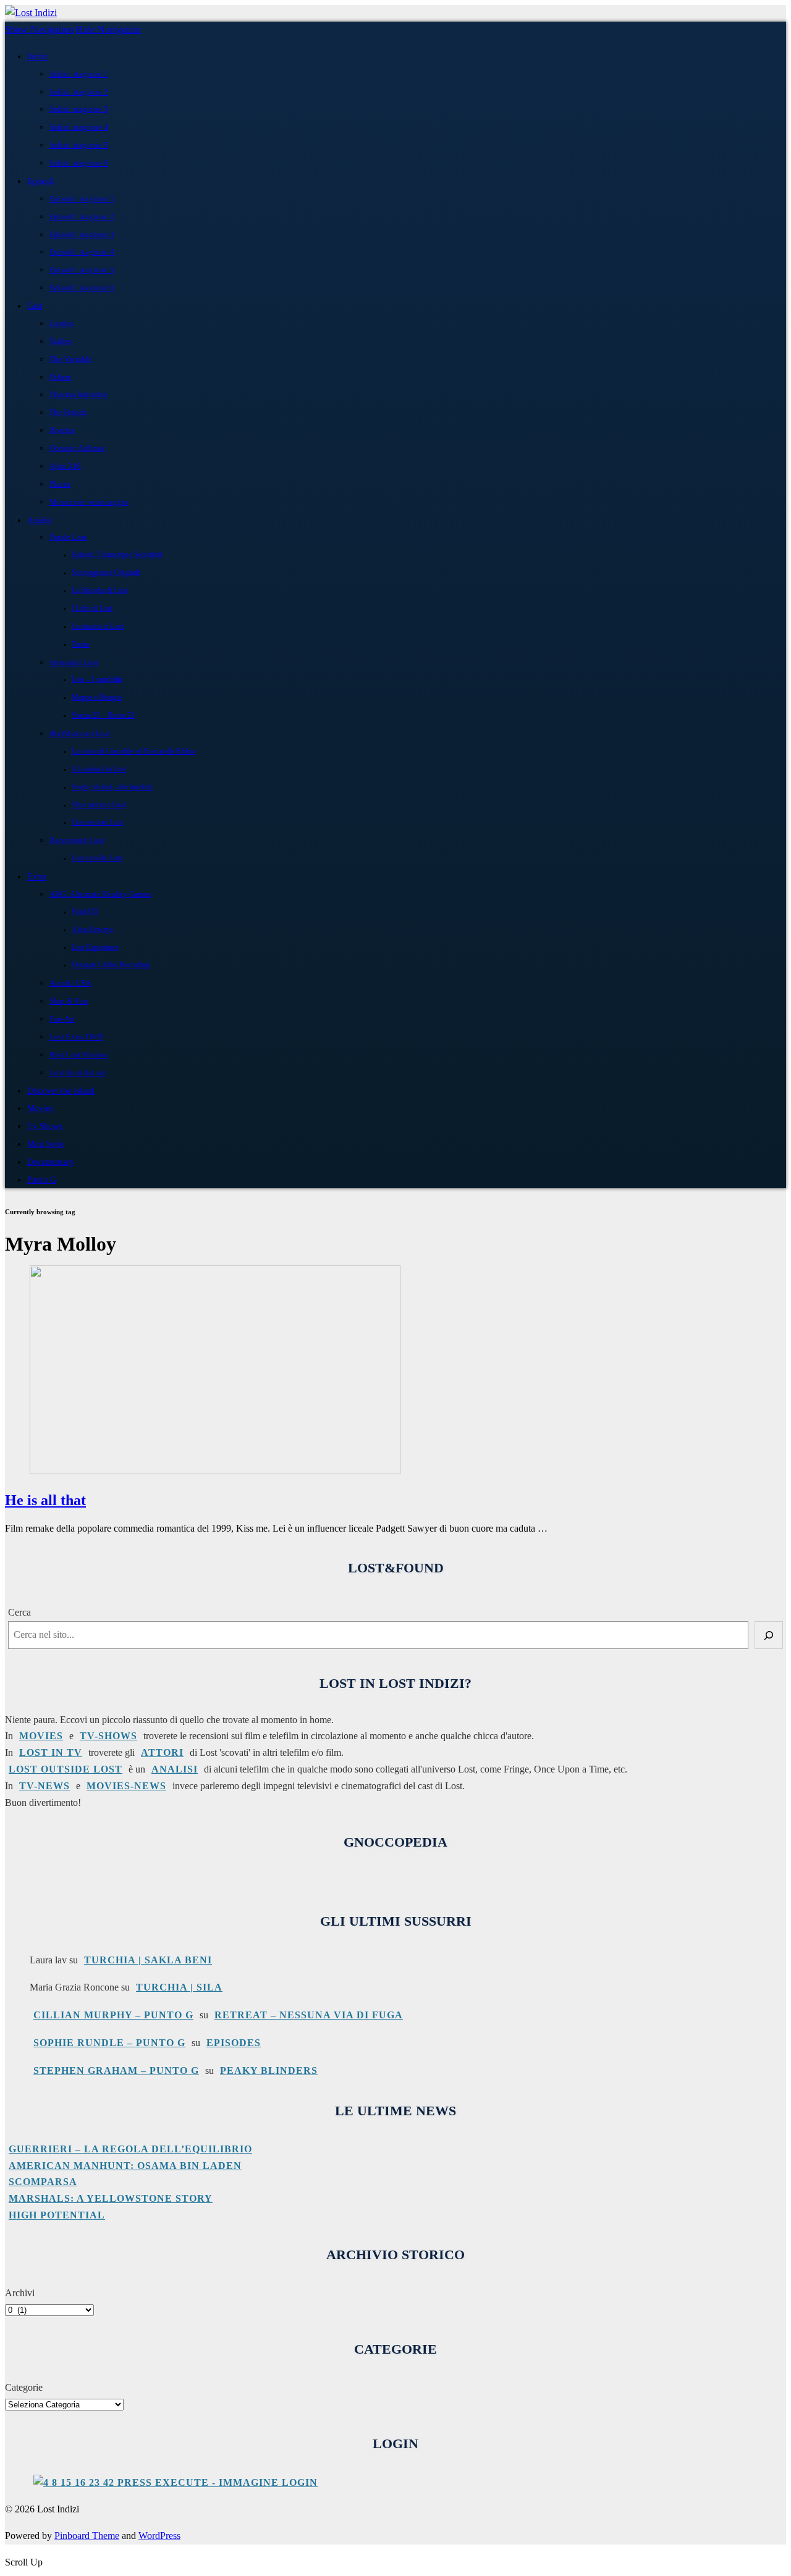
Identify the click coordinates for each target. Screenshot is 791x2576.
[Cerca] (769, 1635)
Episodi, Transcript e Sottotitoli (117, 555)
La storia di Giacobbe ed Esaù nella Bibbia (133, 751)
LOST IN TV (51, 1752)
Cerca (19, 1612)
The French (68, 412)
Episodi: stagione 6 (82, 287)
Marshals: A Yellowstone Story (111, 2198)
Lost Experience (95, 948)
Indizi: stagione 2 (79, 92)
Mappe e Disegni (97, 698)
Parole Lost (68, 537)
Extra (37, 876)
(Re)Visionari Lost (80, 733)
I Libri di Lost (92, 609)
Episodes (234, 2043)
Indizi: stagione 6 (79, 163)
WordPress (159, 2536)
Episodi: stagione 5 (82, 270)
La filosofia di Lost (99, 591)
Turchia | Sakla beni (148, 1960)
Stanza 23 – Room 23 (103, 715)
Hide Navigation (108, 29)
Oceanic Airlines (77, 448)
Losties (61, 323)
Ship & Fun (69, 1001)
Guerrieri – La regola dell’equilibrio (130, 2149)
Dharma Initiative (79, 394)
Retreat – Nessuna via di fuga (309, 2015)
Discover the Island (61, 1091)
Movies (40, 1108)
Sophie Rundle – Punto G (109, 2043)
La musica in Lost (98, 627)
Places (60, 484)
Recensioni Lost (77, 840)
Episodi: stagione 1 (82, 199)
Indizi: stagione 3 (79, 109)
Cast (35, 306)
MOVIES (41, 1736)
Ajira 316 (65, 466)
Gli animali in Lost (99, 769)
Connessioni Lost (97, 822)
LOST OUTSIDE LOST (66, 1769)
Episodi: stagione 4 (82, 252)
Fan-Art (62, 1019)
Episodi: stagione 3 (82, 234)
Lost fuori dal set (78, 1072)
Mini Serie (46, 1144)
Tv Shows (45, 1126)
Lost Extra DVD (76, 1037)
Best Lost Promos (78, 1055)
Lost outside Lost (97, 858)
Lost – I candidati (97, 680)
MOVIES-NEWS (126, 1786)
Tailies (61, 341)
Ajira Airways (92, 930)
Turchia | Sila (179, 1987)
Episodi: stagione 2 (82, 216)
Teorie (81, 644)
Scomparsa (43, 2182)
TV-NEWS (44, 1786)
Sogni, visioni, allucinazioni (112, 787)
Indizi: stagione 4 (79, 127)
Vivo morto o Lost (99, 805)
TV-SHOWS (108, 1736)
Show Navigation (39, 29)
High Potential (57, 2215)
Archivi (20, 2293)
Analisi (40, 520)
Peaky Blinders (269, 2070)
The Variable (71, 359)
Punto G (42, 1180)
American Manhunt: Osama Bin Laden (125, 2166)
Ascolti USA (70, 983)
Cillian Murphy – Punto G (113, 2015)
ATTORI (162, 1752)
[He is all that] (215, 1471)
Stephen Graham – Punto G (116, 2070)
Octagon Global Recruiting (111, 965)
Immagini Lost (74, 662)
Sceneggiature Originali (106, 573)
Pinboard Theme (87, 2536)
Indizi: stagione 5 (79, 145)
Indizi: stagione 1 (79, 74)
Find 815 (85, 912)
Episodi (40, 181)
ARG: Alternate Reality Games (100, 894)
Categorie (24, 2387)
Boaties (62, 430)
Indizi (37, 56)
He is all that (45, 1500)
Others (60, 377)
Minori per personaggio (89, 502)
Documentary (51, 1162)
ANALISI (175, 1769)
